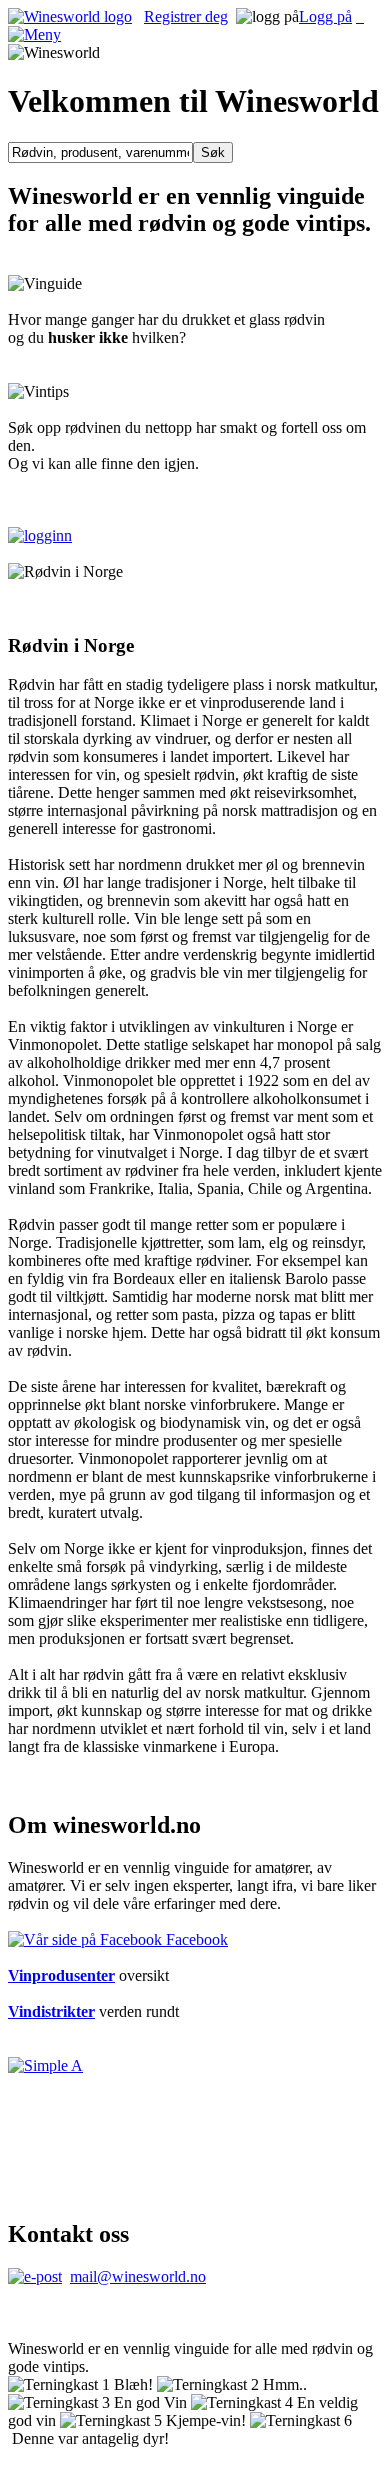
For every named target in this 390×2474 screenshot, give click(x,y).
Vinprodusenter (61, 1975)
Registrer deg (186, 16)
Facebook (195, 1939)
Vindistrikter (51, 2011)
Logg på (325, 16)
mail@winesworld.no (138, 2276)
